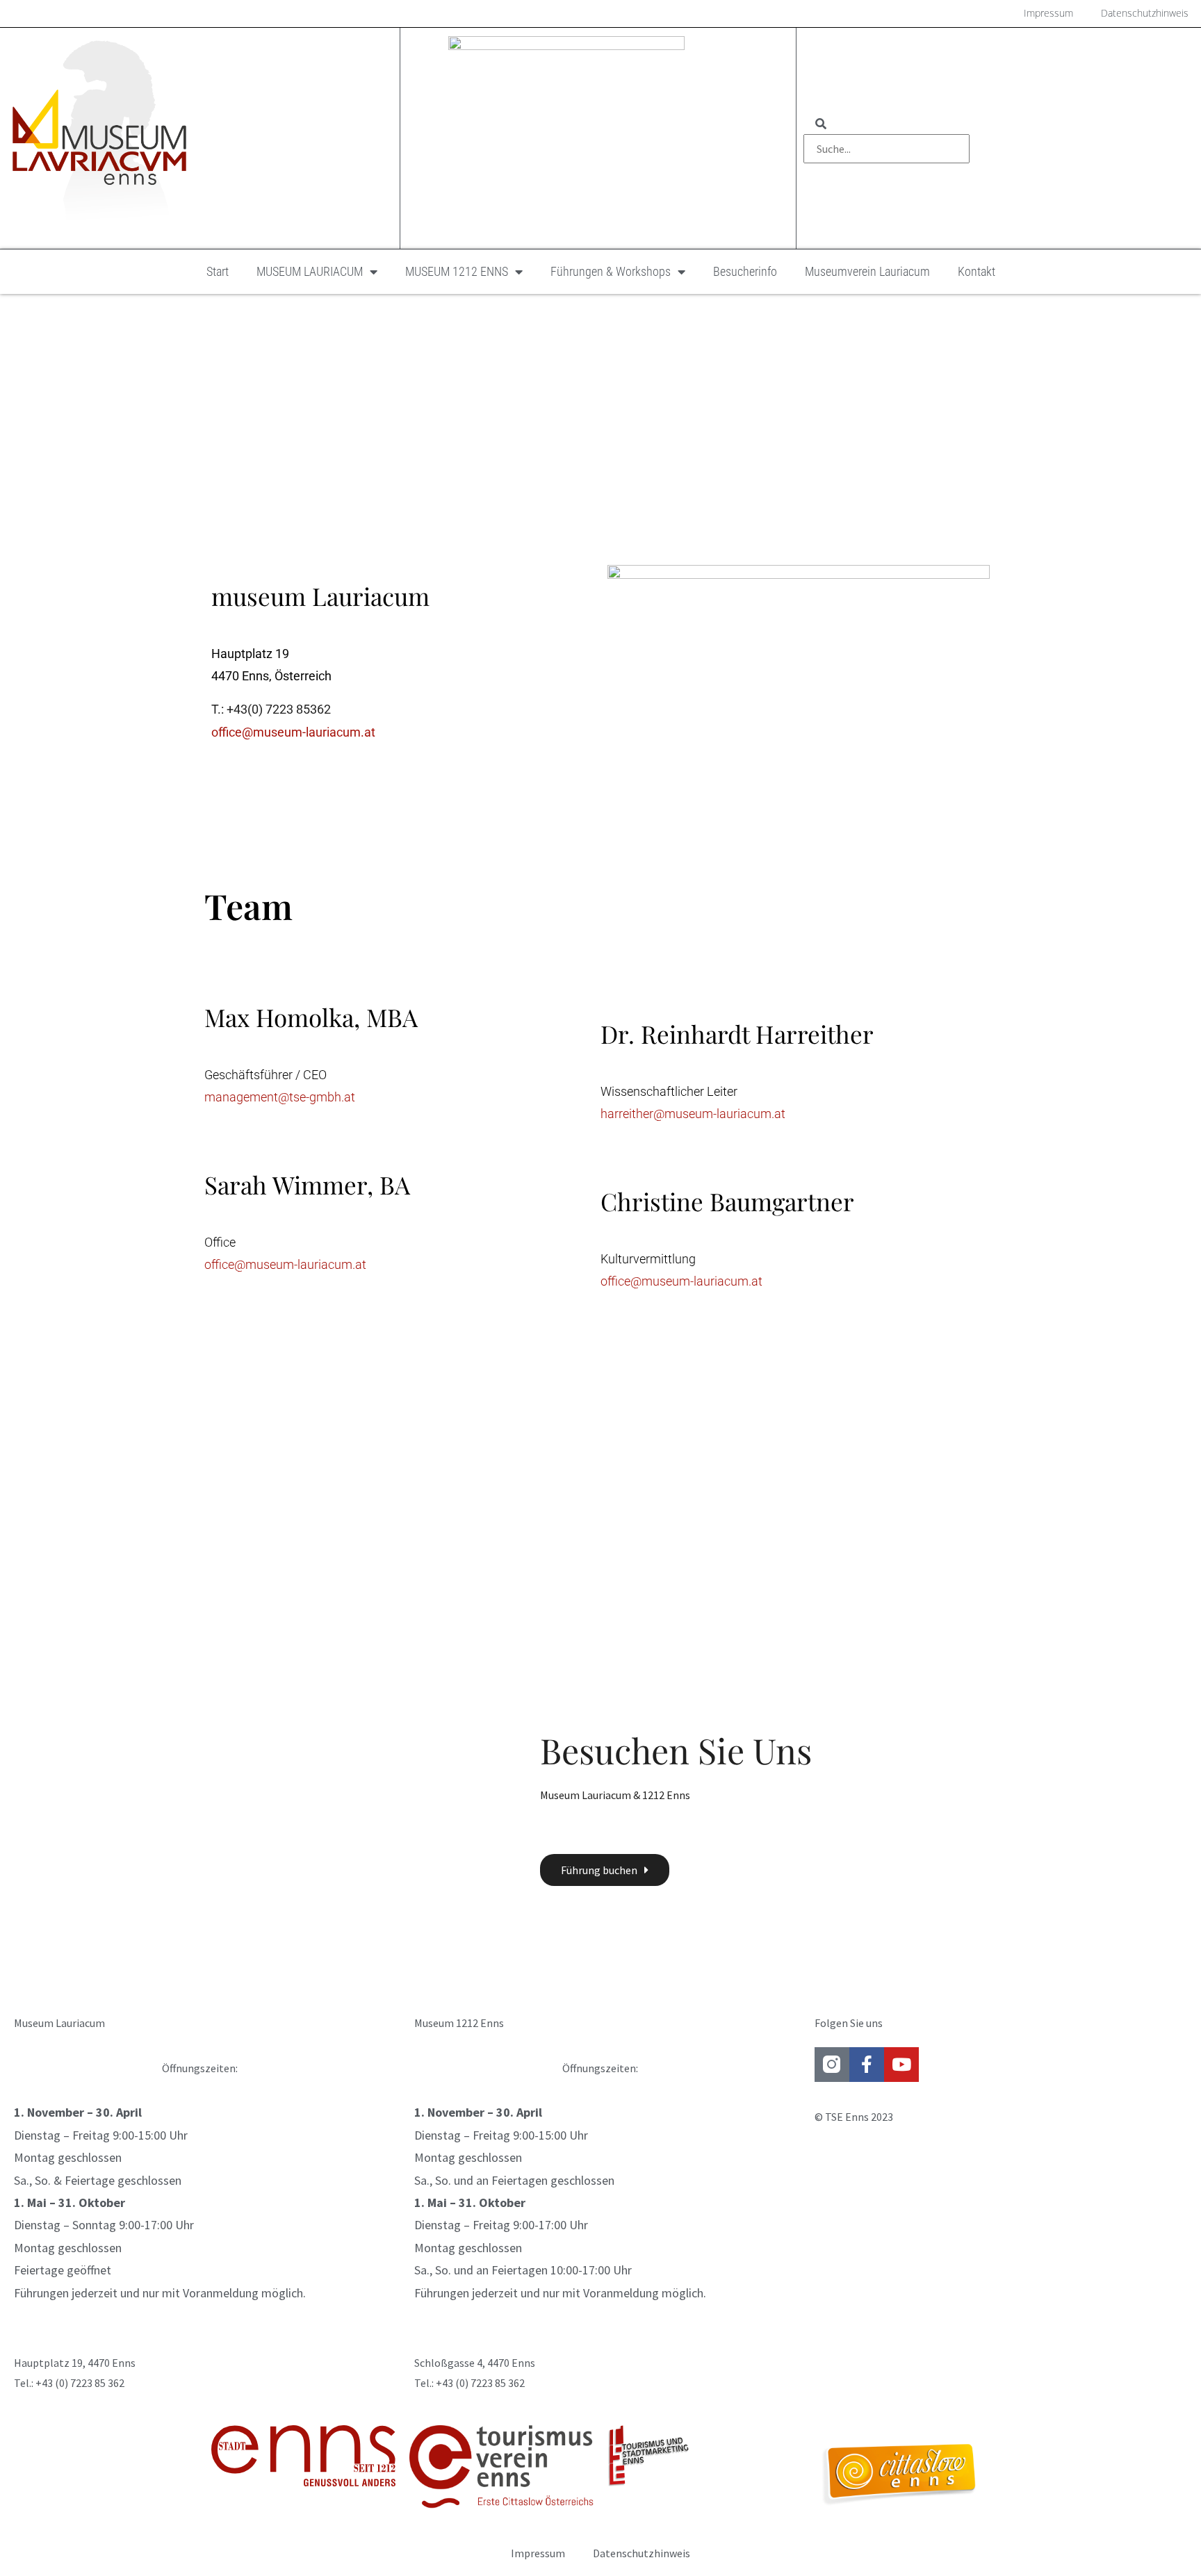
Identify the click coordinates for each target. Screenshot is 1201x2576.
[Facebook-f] (867, 2065)
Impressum (538, 2553)
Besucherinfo (745, 271)
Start (218, 271)
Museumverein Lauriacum (867, 271)
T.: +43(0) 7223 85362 (271, 709)
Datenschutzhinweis (642, 2553)
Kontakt (977, 271)
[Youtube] (901, 2065)
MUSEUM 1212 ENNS (457, 271)
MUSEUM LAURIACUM (310, 271)
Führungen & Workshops (611, 271)
